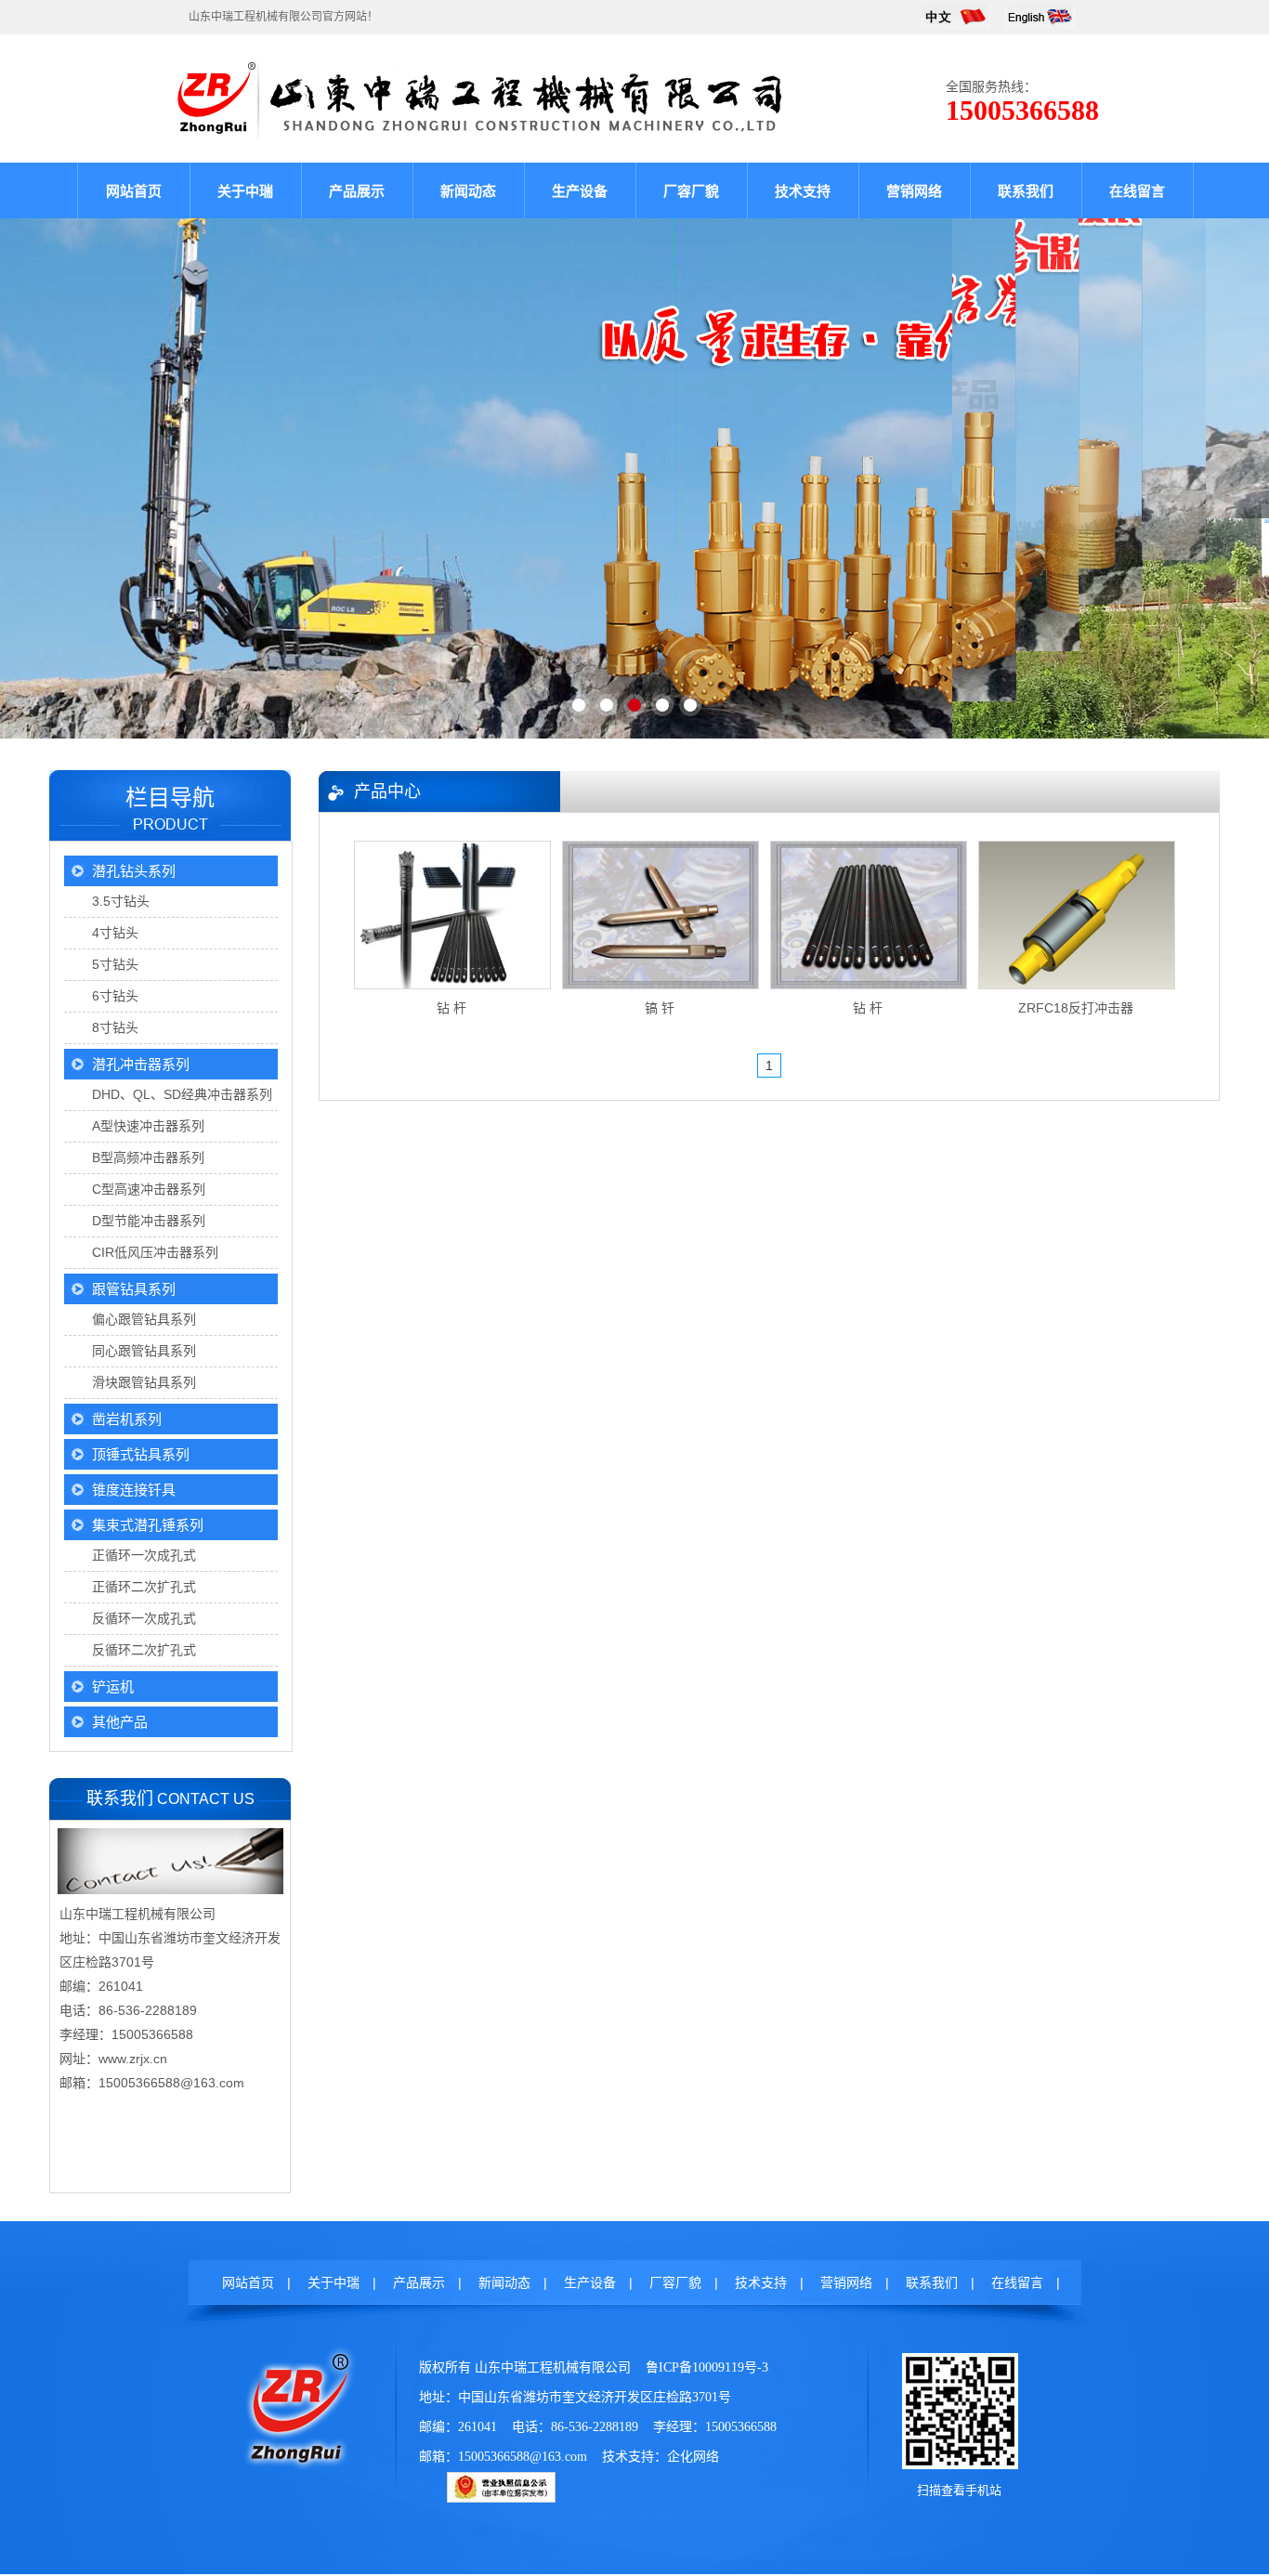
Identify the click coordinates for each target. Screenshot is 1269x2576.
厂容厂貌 (691, 191)
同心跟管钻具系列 (144, 1351)
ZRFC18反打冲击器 (1076, 1008)
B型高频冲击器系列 (148, 1157)
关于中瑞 (245, 191)
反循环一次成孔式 (144, 1618)
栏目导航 (170, 798)
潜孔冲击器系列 (141, 1064)
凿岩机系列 (127, 1419)
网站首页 (134, 191)
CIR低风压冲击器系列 (155, 1252)
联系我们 (1026, 191)
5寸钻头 (115, 964)
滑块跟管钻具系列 (144, 1382)
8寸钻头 (115, 1027)
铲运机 (113, 1687)
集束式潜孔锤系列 (148, 1525)
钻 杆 (451, 1008)
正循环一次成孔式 (144, 1555)
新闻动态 (468, 191)
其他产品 (120, 1722)
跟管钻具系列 (134, 1289)
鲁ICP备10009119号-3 (707, 2367)
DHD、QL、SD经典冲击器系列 (182, 1094)
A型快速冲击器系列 (148, 1126)
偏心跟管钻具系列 (144, 1319)
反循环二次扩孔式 (144, 1650)
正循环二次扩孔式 (144, 1587)
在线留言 (1137, 191)
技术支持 (803, 191)
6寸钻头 (115, 996)
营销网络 (914, 191)
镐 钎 (660, 1008)
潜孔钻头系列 (134, 871)
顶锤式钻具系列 (141, 1454)
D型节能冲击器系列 (149, 1221)
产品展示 (357, 191)
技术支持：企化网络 (661, 2457)
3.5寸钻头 (121, 901)
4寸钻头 (115, 933)
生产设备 (580, 191)
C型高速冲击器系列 (149, 1189)
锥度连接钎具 (134, 1490)
